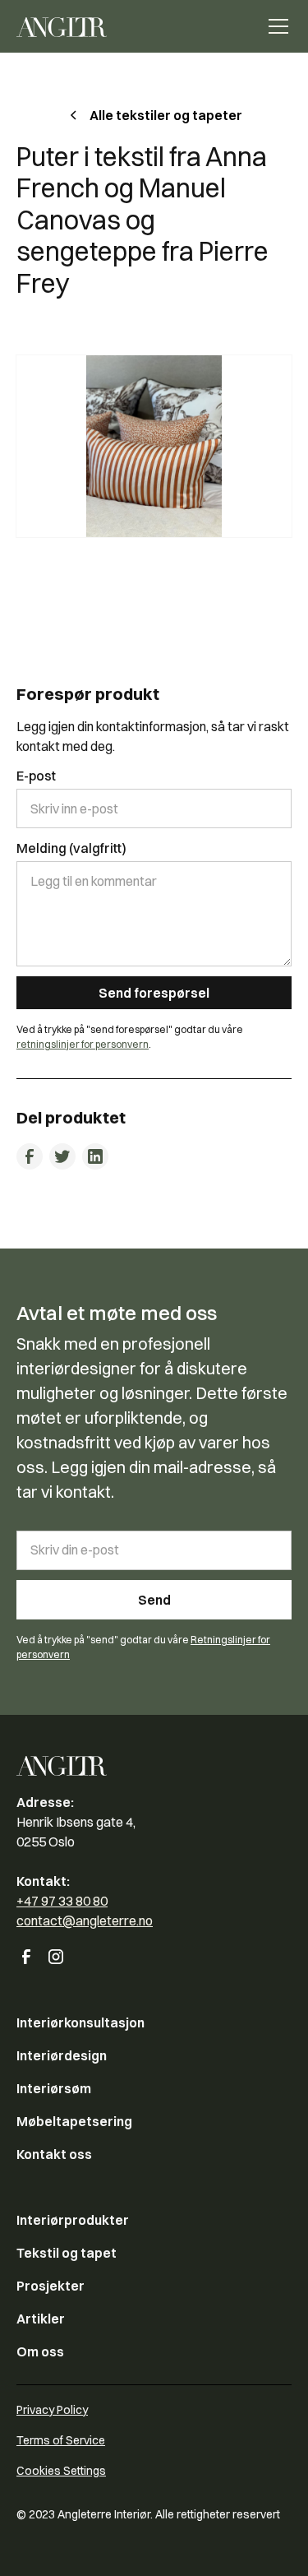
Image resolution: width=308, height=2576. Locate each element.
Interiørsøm (54, 2088)
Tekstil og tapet (67, 2253)
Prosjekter (51, 2286)
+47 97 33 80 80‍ (62, 1901)
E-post (36, 776)
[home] (62, 26)
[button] (275, 26)
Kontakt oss (54, 2154)
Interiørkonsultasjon (80, 2022)
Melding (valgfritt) (71, 848)
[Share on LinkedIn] (95, 1156)
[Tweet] (62, 1156)
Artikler (41, 2319)
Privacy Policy (52, 2410)
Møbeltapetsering (74, 2121)
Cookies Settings (61, 2471)
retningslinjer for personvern (83, 1044)
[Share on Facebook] (30, 1156)
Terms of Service (61, 2440)
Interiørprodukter (73, 2220)
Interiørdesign (62, 2055)
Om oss (40, 2351)
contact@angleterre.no (85, 1920)
